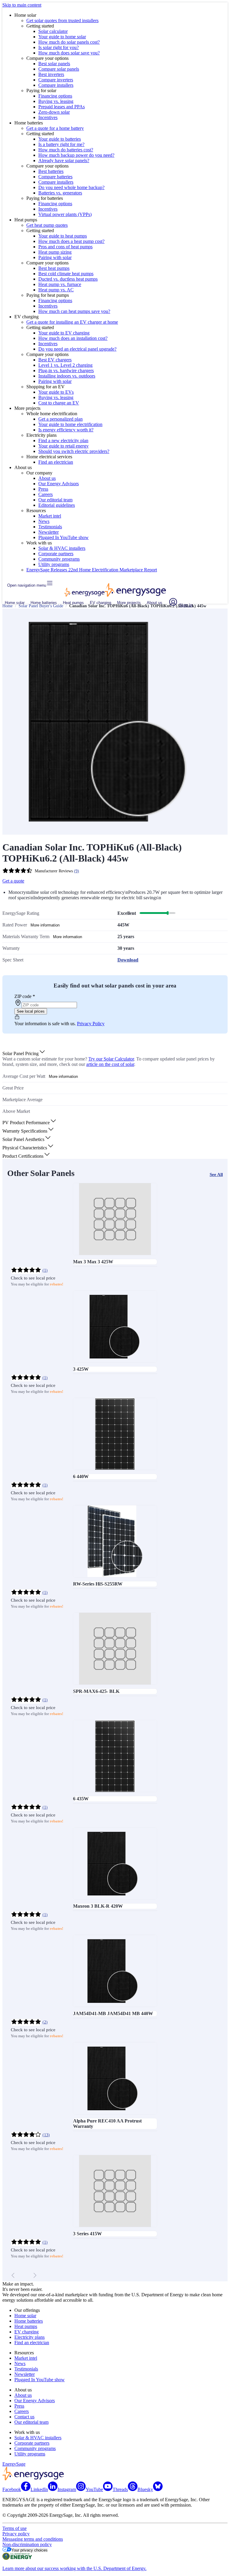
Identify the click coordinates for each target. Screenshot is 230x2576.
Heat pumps (73, 603)
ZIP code (25, 996)
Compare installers (56, 85)
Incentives (48, 117)
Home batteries (44, 603)
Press (43, 489)
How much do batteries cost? (66, 150)
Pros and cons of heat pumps (65, 247)
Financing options (55, 96)
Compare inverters (56, 80)
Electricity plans (29, 2337)
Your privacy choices (29, 2550)
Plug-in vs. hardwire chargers (66, 371)
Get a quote (13, 881)
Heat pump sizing (55, 252)
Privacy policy (16, 2534)
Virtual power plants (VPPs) (65, 214)
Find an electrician (56, 462)
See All (216, 1174)
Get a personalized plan (60, 419)
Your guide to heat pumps (63, 236)
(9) (77, 871)
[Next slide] (35, 2275)
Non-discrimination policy (27, 2544)
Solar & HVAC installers (62, 548)
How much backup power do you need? (76, 155)
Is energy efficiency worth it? (66, 430)
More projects (129, 603)
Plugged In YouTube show (63, 537)
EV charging (100, 603)
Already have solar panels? (64, 160)
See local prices (31, 1011)
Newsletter (49, 532)
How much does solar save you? (69, 53)
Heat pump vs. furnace (60, 284)
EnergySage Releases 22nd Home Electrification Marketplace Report (92, 570)
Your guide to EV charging (64, 333)
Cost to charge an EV (59, 403)
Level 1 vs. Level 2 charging (65, 365)
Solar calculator (53, 31)
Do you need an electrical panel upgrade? (77, 349)
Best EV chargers (55, 360)
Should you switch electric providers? (74, 451)
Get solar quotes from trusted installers (62, 20)
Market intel (50, 516)
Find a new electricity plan (63, 441)
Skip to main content (22, 5)
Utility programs (54, 564)
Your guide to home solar (62, 37)
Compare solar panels (59, 69)
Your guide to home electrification (70, 424)
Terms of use (15, 2528)
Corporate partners (56, 554)
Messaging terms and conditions (33, 2539)
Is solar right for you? (59, 47)
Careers (46, 494)
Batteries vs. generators (60, 193)
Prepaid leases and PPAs (62, 107)
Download (128, 960)
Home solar (15, 603)
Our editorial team (55, 500)
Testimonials (50, 527)
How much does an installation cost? (73, 338)
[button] (24, 1053)
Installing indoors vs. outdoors (67, 376)
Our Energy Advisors (59, 484)
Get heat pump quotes (47, 225)
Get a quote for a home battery (55, 128)
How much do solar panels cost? (69, 42)
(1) (45, 1270)
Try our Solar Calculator (111, 1059)
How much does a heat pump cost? (71, 241)
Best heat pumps (54, 268)
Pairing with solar (55, 257)
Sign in (185, 605)
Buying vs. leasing (56, 101)
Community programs (59, 559)
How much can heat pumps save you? (74, 311)
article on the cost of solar (110, 1064)
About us (47, 478)
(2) (45, 2022)
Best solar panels (54, 64)
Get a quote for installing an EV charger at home (72, 322)
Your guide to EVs (56, 392)
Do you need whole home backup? (71, 187)
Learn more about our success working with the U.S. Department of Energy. (74, 2568)
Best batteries (51, 171)
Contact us (24, 2417)
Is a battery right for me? (61, 144)
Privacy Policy (91, 1024)
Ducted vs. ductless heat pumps (68, 279)
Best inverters (51, 74)
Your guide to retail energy (63, 446)
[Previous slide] (13, 2275)
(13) (46, 2135)
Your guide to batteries (60, 139)
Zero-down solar (54, 112)
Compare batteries (55, 177)
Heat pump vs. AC (56, 290)
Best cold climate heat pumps (66, 274)
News (44, 521)
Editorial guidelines (57, 505)
